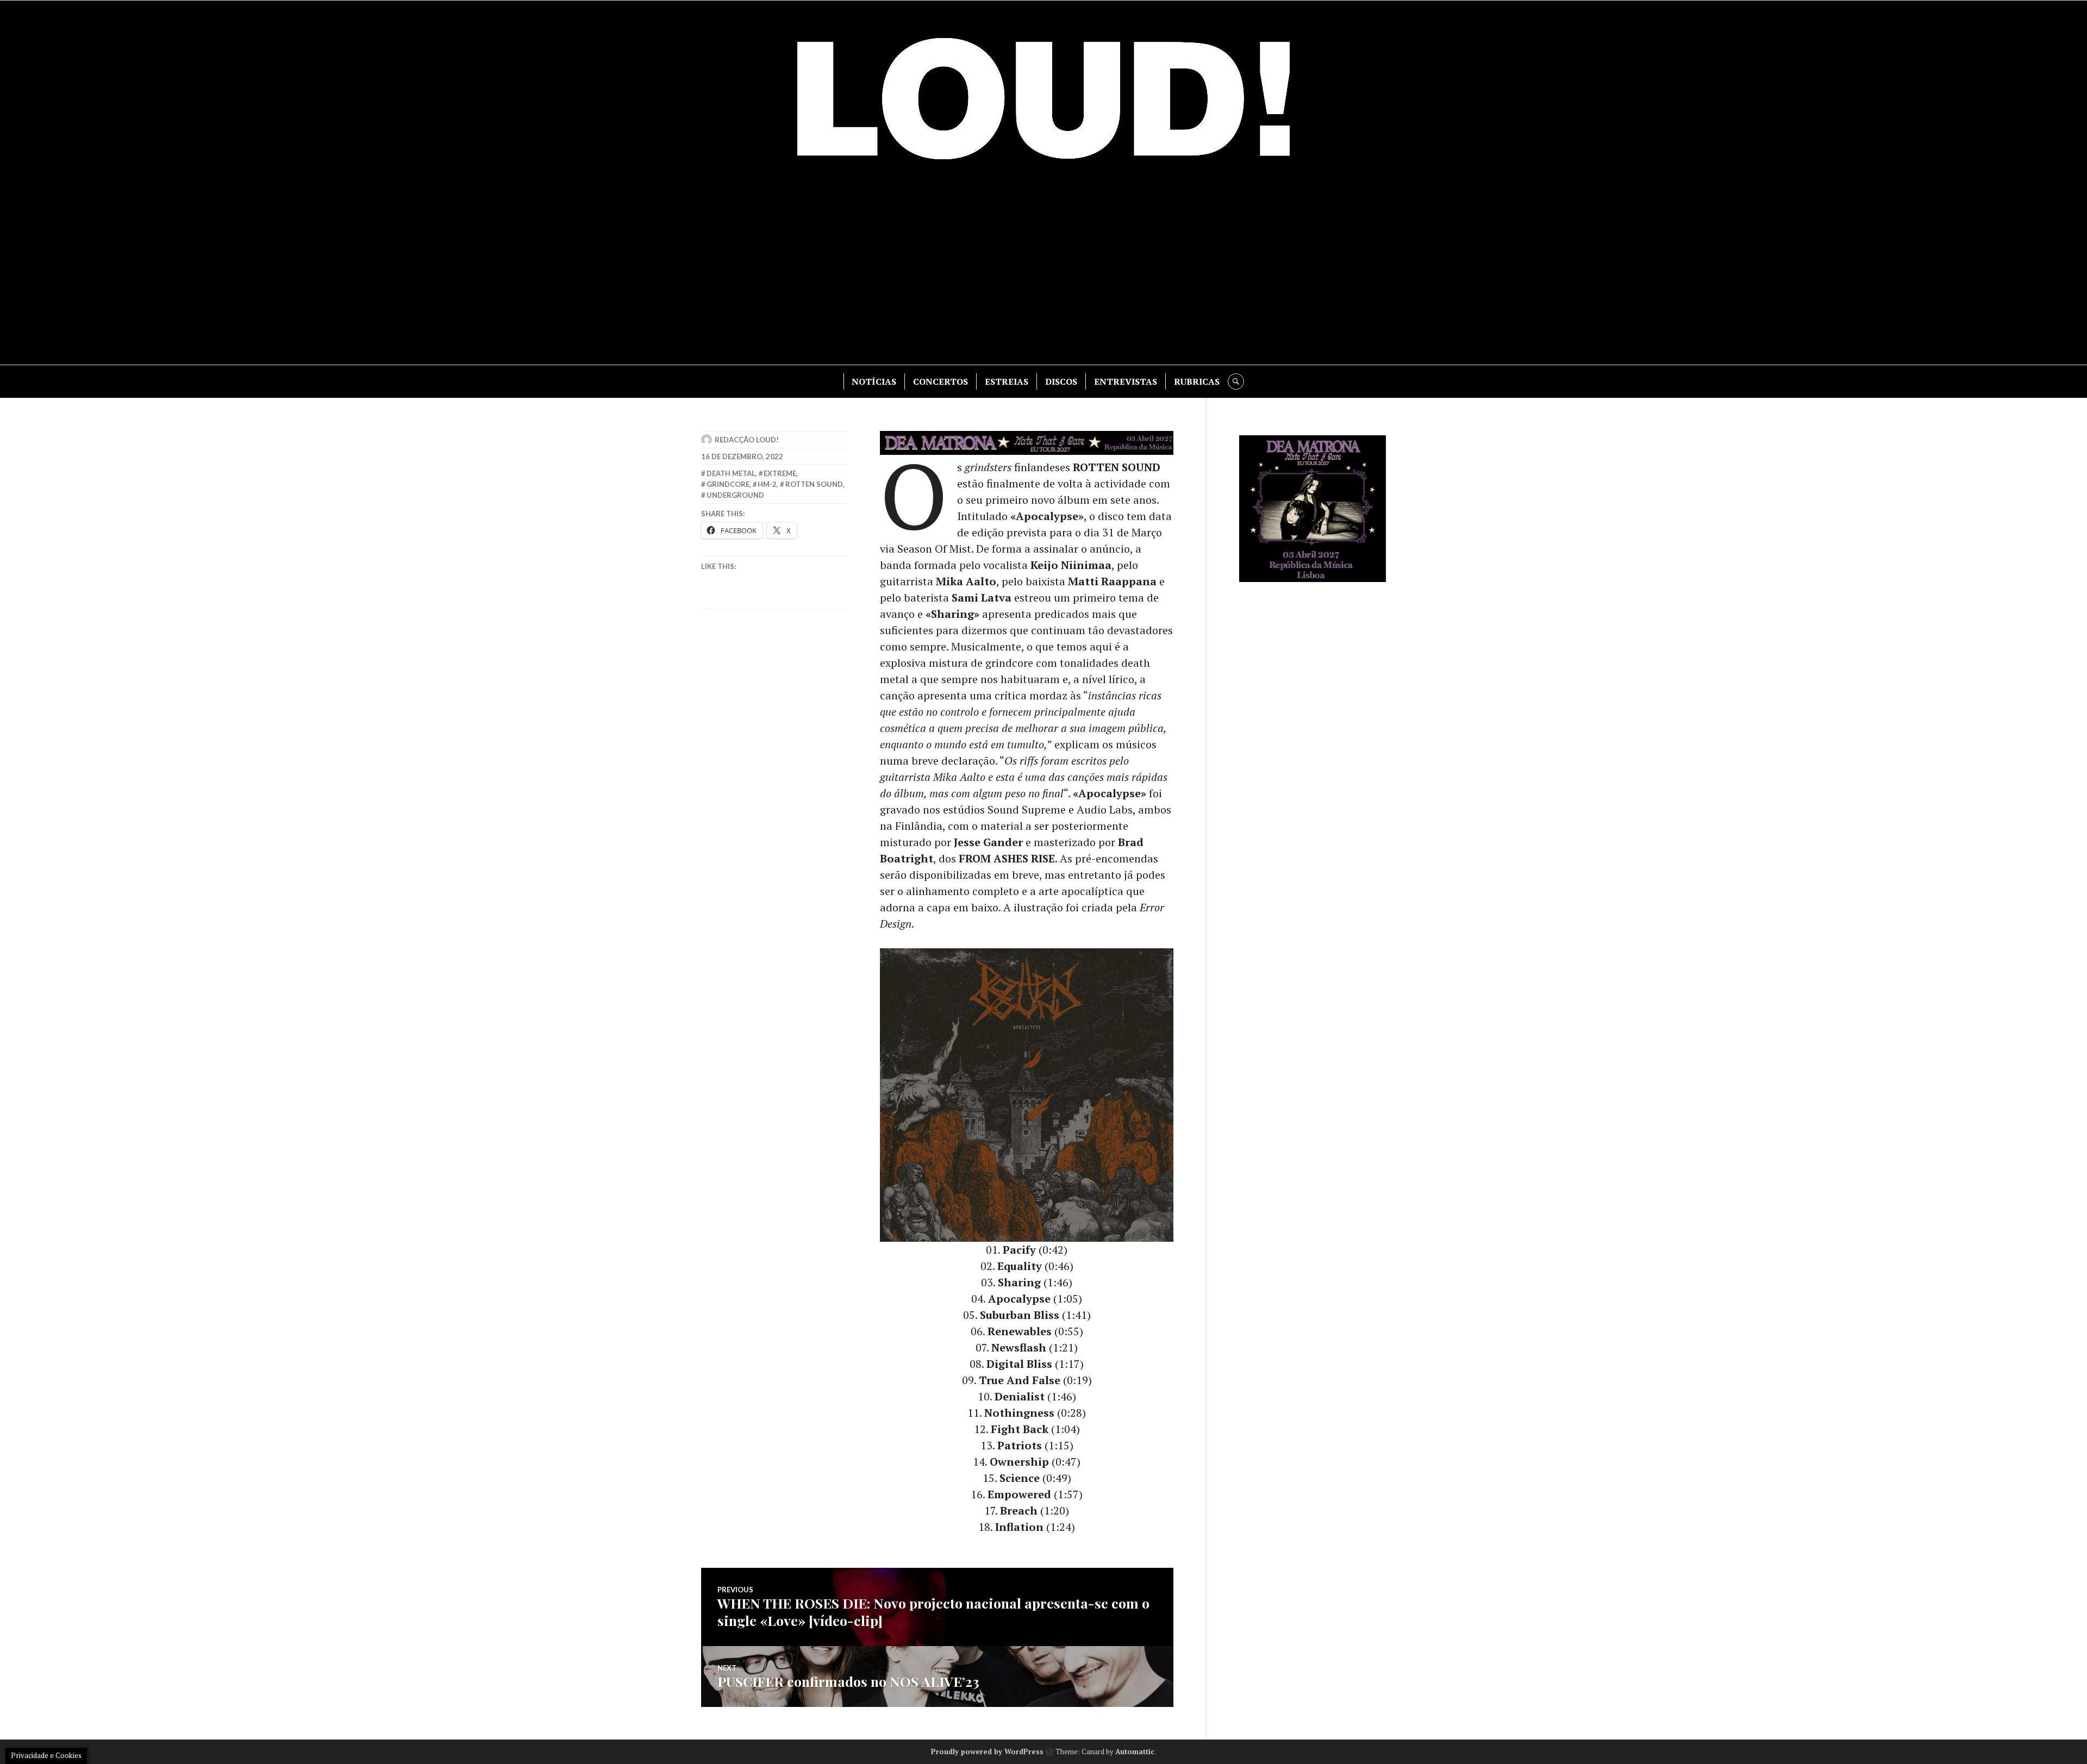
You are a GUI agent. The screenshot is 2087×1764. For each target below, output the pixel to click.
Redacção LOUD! (747, 440)
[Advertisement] (1043, 272)
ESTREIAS (1007, 381)
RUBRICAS (1197, 381)
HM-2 (767, 484)
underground (735, 495)
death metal (731, 473)
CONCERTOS (941, 381)
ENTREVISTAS (1126, 381)
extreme (780, 473)
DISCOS (1061, 381)
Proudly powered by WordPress (987, 1752)
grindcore (728, 484)
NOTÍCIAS (874, 381)
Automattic (1135, 1752)
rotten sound (814, 484)
